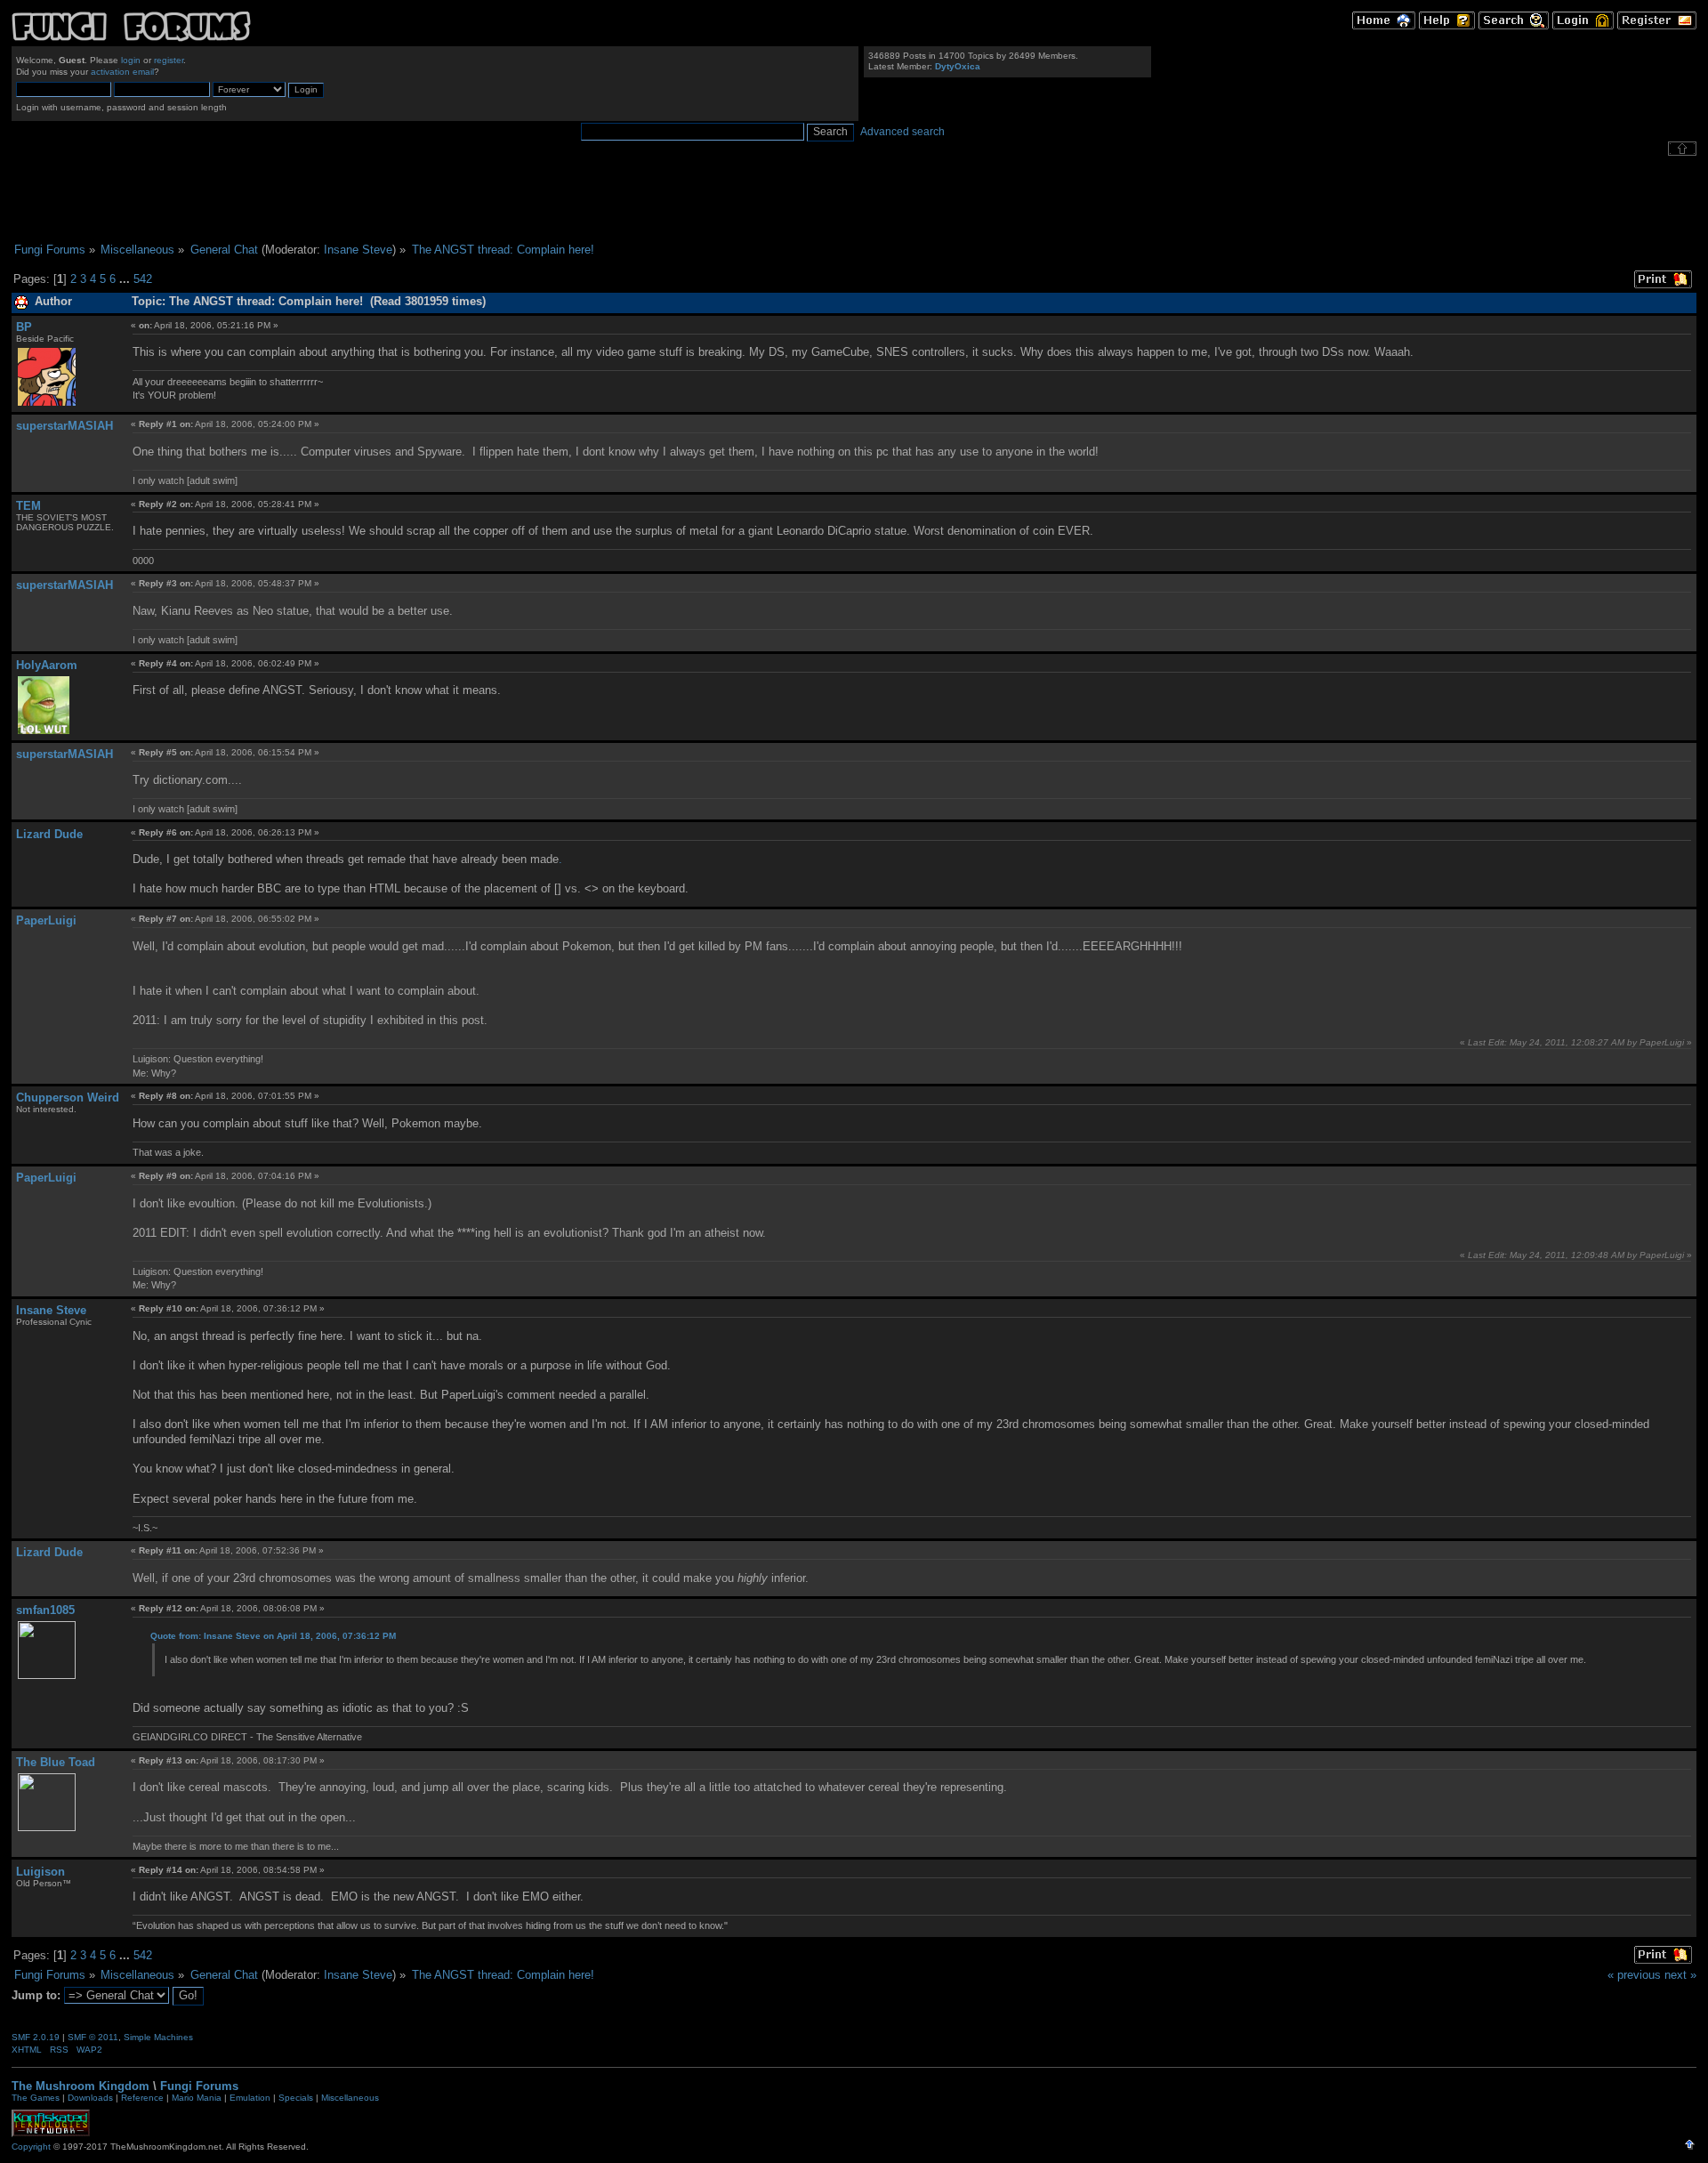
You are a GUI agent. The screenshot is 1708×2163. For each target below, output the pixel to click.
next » (1680, 1975)
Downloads (90, 2098)
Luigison (40, 1872)
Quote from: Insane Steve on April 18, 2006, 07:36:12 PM (273, 1636)
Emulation (250, 2098)
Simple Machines (158, 2037)
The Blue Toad (56, 1762)
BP (24, 327)
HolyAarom (47, 665)
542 (143, 279)
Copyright (31, 2147)
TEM (28, 506)
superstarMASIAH (64, 426)
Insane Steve (358, 250)
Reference (142, 2098)
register (169, 60)
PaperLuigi (46, 920)
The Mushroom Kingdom (81, 2086)
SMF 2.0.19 (36, 2037)
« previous (1634, 1975)
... (126, 279)
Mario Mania (197, 2098)
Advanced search (902, 132)
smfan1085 (45, 1610)
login (131, 60)
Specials (296, 2098)
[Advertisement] (854, 199)
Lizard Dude (49, 834)
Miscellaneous (350, 2098)
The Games (36, 2098)
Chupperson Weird (68, 1098)
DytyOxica (958, 66)
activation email (122, 72)
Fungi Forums (199, 2086)
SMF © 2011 (93, 2037)
